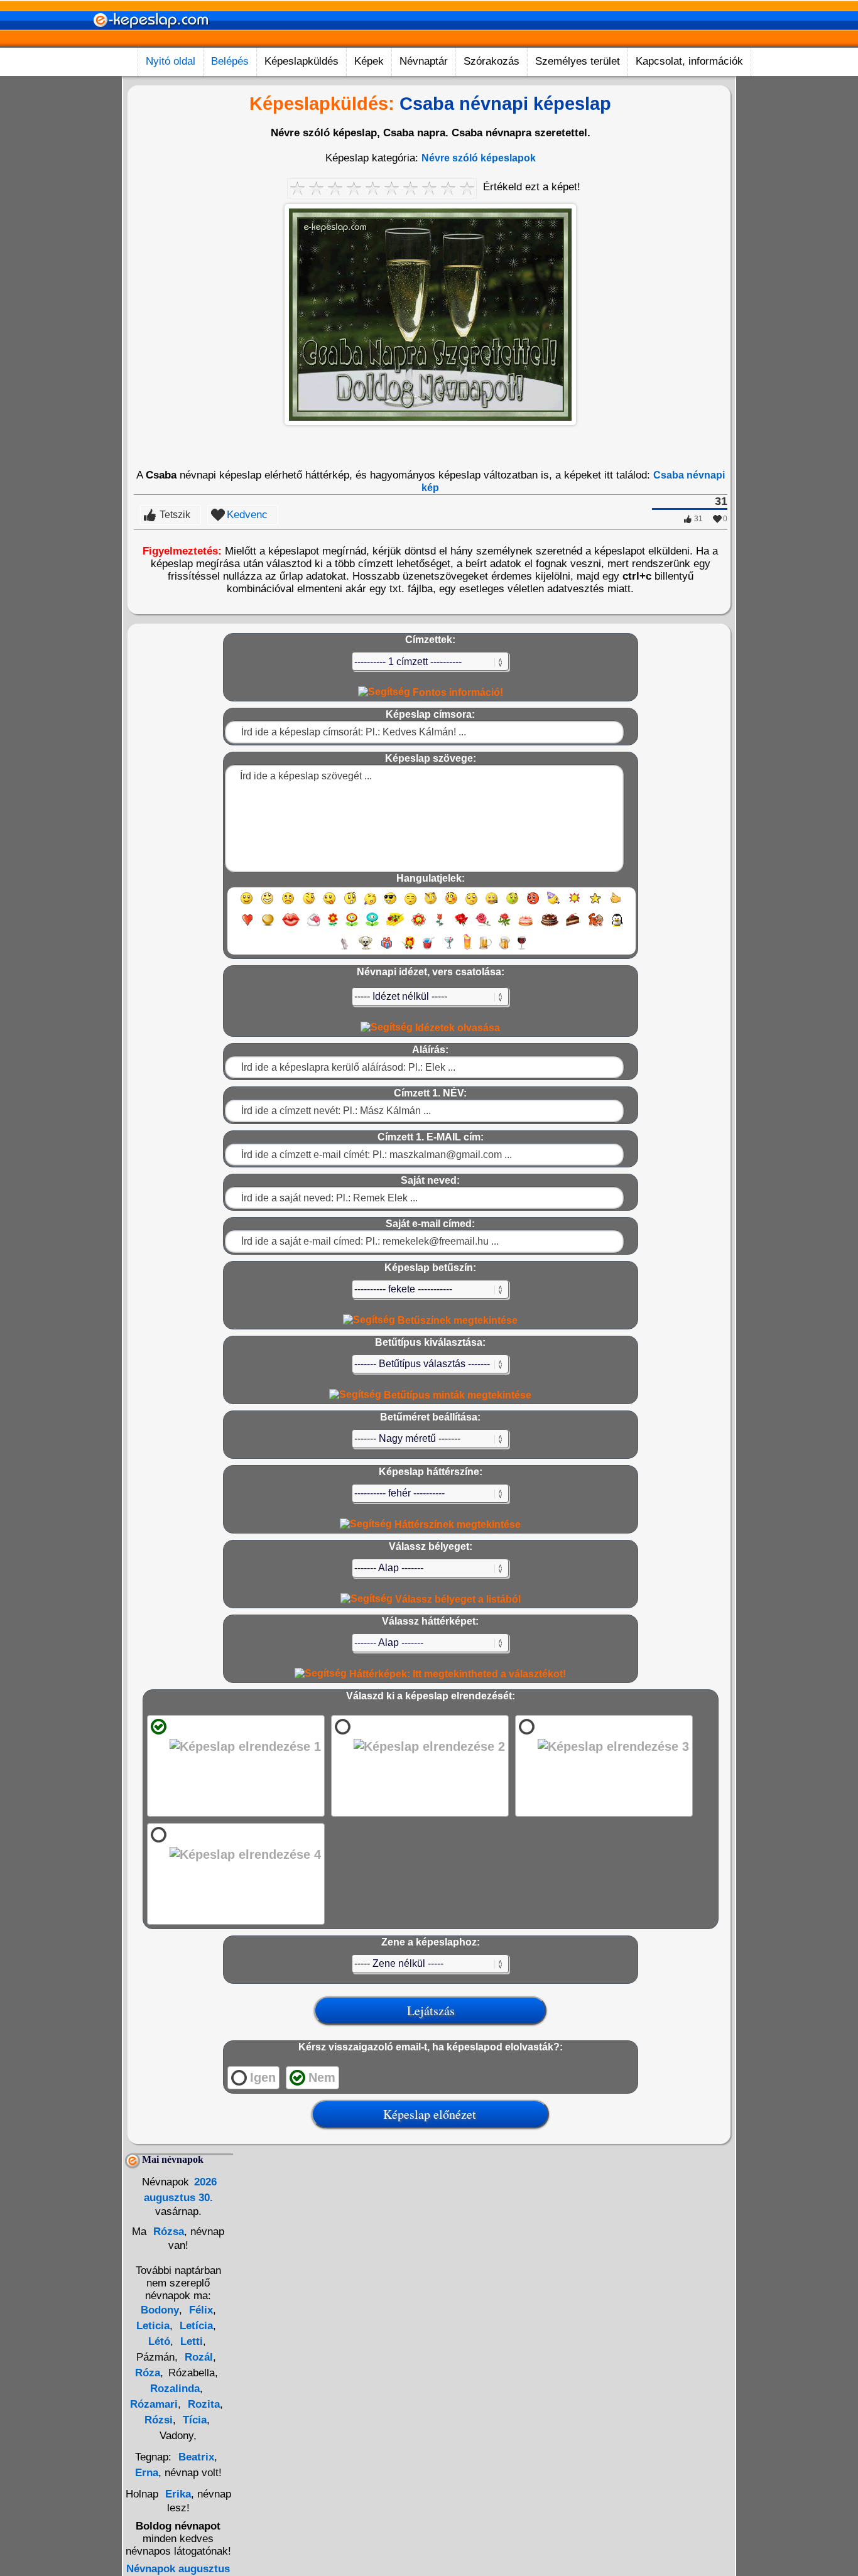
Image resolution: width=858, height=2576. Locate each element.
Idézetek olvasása (456, 1028)
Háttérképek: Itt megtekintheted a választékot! (456, 1674)
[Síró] (370, 904)
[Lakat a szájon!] (491, 904)
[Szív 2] (268, 925)
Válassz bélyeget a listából (457, 1599)
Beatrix (196, 2457)
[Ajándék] (387, 949)
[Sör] (486, 949)
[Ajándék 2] (408, 949)
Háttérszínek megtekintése (456, 1524)
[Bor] (522, 949)
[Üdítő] (428, 949)
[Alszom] (410, 904)
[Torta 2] (550, 925)
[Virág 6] (440, 925)
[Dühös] (533, 904)
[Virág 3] (372, 925)
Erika (178, 2494)
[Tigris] (596, 925)
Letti (190, 2341)
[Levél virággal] (314, 925)
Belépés (230, 61)
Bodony (160, 2310)
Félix (199, 2310)
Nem (322, 2077)
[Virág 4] (395, 925)
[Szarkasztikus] (431, 904)
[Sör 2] (505, 949)
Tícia (193, 2420)
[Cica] (344, 949)
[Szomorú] (288, 904)
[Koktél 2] (467, 949)
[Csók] (291, 925)
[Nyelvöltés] (329, 904)
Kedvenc (247, 515)
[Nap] (574, 904)
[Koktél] (449, 949)
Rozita (202, 2404)
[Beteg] (512, 904)
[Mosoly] (247, 904)
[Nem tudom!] (471, 904)
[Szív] (247, 925)
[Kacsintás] (309, 904)
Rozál (197, 2357)
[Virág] (333, 925)
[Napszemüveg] (390, 904)
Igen (263, 2077)
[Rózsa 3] (504, 925)
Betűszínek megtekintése (456, 1320)
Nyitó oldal (171, 61)
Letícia (195, 2326)
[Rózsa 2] (483, 925)
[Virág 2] (352, 925)
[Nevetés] (267, 904)
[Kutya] (366, 949)
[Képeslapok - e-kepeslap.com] (151, 43)
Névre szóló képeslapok (479, 158)
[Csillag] (595, 904)
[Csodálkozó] (350, 904)
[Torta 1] (526, 925)
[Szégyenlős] (451, 904)
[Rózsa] (461, 925)
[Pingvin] (617, 925)
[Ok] (616, 904)
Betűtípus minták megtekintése (456, 1395)
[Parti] (554, 904)
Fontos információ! (457, 692)
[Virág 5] (419, 925)
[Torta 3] (573, 925)
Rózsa (167, 2232)
